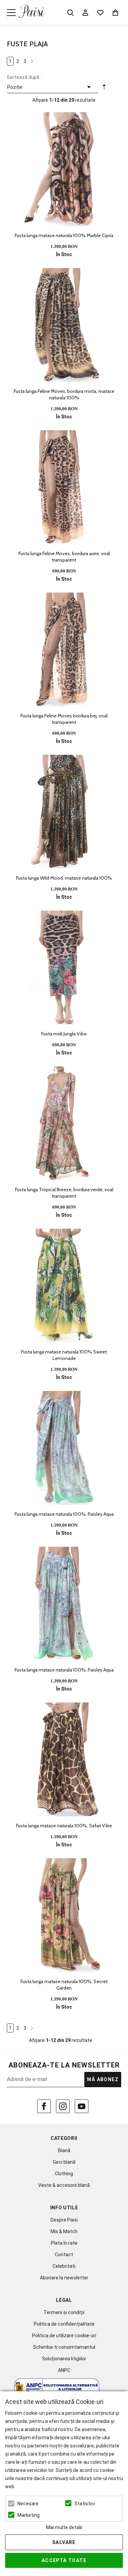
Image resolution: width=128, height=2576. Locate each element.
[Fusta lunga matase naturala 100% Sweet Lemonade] (64, 1286)
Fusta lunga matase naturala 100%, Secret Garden (64, 1985)
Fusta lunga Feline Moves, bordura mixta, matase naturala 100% (64, 394)
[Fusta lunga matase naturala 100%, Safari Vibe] (64, 1759)
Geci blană (64, 2162)
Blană (64, 2150)
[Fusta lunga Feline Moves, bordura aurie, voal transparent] (64, 487)
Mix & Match (64, 2231)
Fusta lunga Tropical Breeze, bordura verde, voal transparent (64, 1193)
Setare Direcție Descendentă (104, 88)
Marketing (29, 2515)
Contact (64, 2255)
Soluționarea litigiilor (64, 2359)
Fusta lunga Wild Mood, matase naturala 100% (64, 878)
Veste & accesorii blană (64, 2185)
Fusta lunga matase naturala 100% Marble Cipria (64, 235)
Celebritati (64, 2266)
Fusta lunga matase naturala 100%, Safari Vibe (64, 1826)
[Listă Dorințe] (100, 12)
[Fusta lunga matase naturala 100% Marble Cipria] (64, 169)
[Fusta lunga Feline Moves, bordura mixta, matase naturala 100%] (64, 325)
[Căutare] (70, 13)
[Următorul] (32, 61)
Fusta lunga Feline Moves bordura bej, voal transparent (64, 719)
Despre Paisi (64, 2220)
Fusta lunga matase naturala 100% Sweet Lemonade (64, 1355)
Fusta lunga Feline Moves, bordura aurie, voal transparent (64, 557)
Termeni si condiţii (64, 2312)
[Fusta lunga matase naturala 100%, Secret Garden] (64, 1915)
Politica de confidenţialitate (64, 2324)
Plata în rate (64, 2243)
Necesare (28, 2504)
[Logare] (85, 13)
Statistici (85, 2504)
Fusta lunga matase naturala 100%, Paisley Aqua (64, 1514)
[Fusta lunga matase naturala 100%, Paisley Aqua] (64, 1448)
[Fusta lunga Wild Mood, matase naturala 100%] (64, 812)
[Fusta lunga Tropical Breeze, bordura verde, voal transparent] (64, 1123)
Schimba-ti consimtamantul (64, 2347)
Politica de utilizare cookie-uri (64, 2336)
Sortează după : (24, 77)
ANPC (64, 2370)
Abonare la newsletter (64, 2278)
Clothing (64, 2174)
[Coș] (115, 13)
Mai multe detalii (64, 2527)
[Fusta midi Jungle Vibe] (64, 968)
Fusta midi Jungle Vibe (64, 1034)
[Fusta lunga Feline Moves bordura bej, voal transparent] (64, 650)
